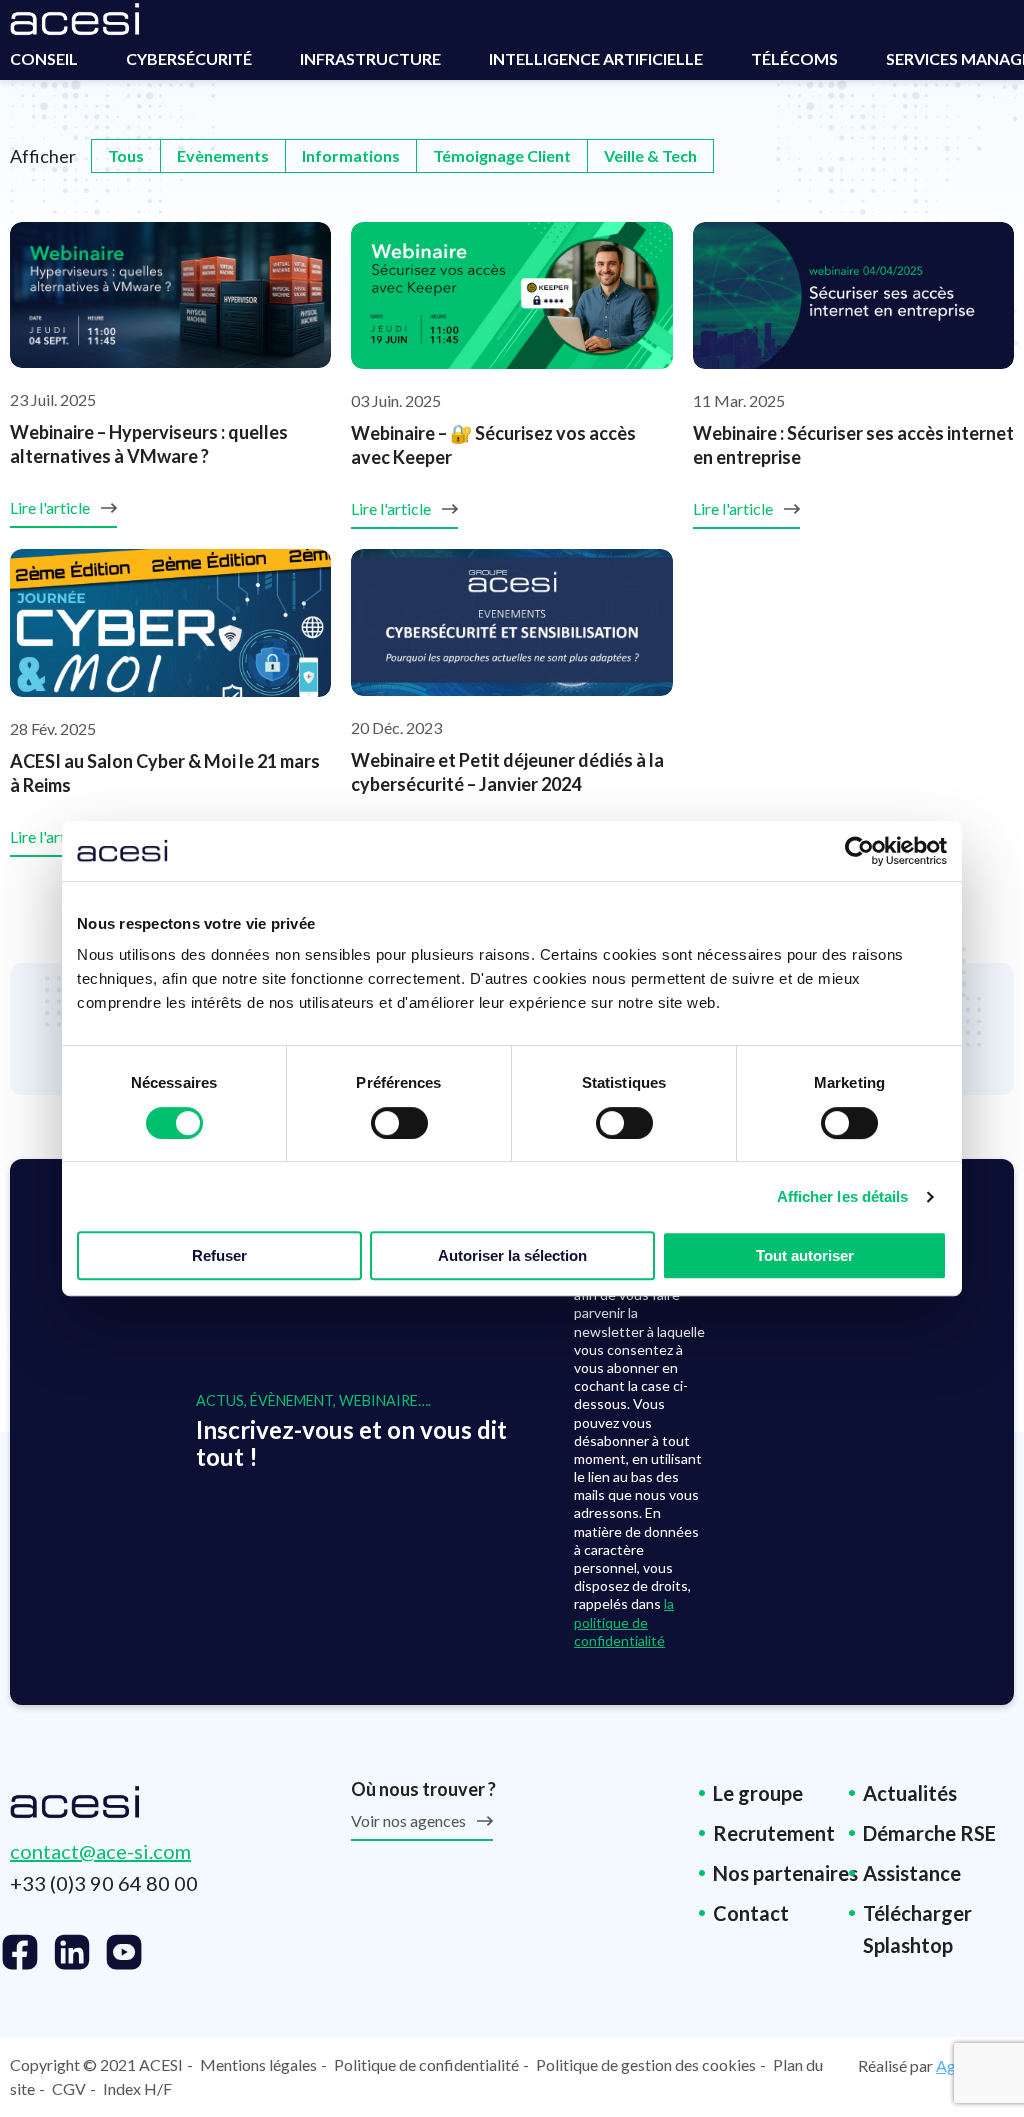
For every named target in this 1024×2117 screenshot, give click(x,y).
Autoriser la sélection (512, 1255)
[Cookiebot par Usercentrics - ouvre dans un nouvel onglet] (859, 851)
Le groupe (758, 1793)
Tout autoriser (805, 1255)
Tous (126, 155)
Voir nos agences (410, 1820)
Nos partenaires (785, 1873)
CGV (69, 2088)
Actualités (910, 1793)
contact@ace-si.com (100, 1851)
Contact (751, 1913)
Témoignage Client (502, 155)
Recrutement (774, 1833)
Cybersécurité (189, 58)
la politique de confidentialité (624, 1621)
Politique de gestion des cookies (646, 2064)
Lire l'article (51, 507)
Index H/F (137, 2088)
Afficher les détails (843, 1196)
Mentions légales (258, 2064)
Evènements (223, 155)
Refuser (219, 1255)
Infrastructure (370, 58)
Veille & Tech (650, 155)
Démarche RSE (929, 1833)
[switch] (399, 1123)
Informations (351, 155)
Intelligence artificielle (596, 58)
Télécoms (794, 58)
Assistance (912, 1873)
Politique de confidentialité (426, 2064)
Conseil (44, 58)
